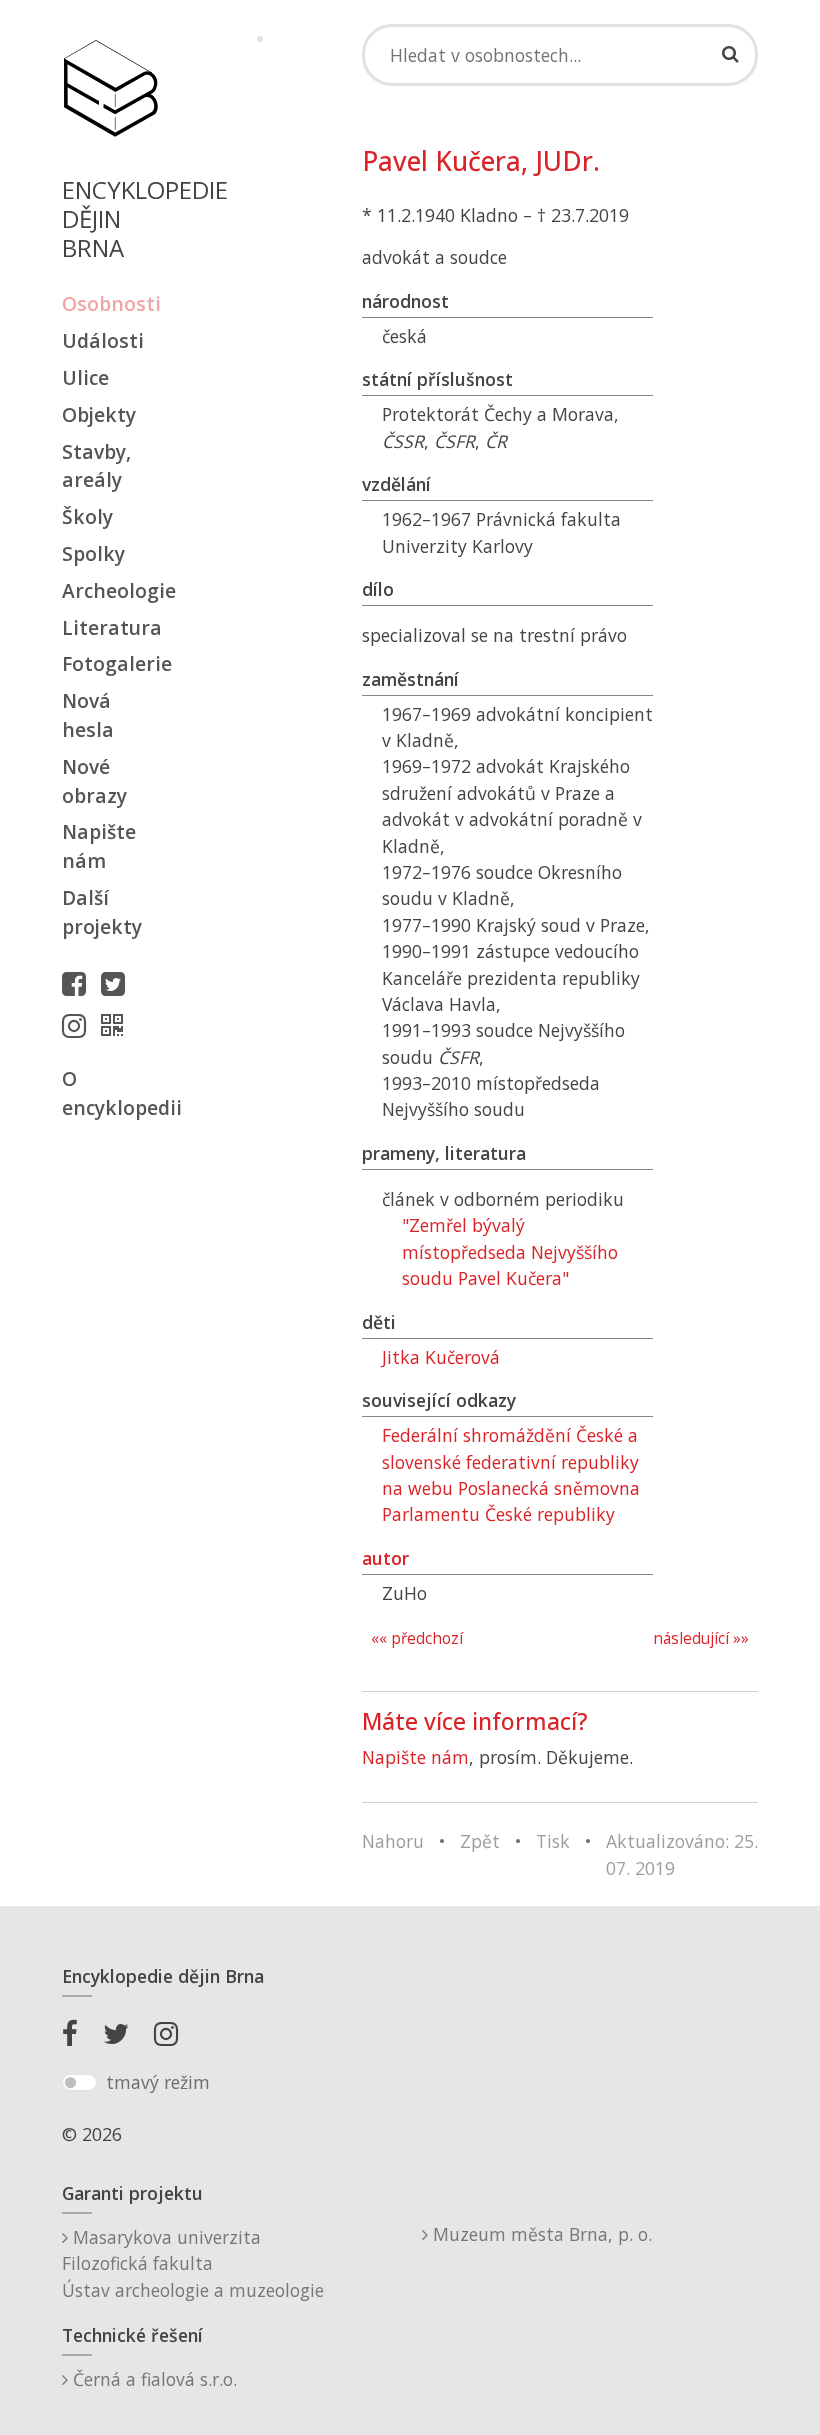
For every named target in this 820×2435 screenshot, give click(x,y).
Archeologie (110, 590)
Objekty (99, 414)
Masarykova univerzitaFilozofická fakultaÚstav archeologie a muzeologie (193, 2263)
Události (103, 340)
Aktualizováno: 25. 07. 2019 (682, 1854)
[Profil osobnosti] (117, 1025)
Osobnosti (110, 303)
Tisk (553, 1841)
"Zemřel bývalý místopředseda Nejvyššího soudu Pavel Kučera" (510, 1251)
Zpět (480, 1841)
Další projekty (102, 912)
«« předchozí (417, 1638)
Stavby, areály (96, 466)
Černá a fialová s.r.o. (152, 2379)
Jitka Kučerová (441, 1357)
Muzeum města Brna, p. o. (540, 2234)
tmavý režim (158, 2082)
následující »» (701, 1638)
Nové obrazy (94, 781)
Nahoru (393, 1841)
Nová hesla (88, 715)
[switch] (79, 2083)
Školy (87, 516)
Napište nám (99, 846)
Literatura (110, 627)
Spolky (93, 553)
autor (385, 1558)
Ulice (85, 377)
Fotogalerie (110, 663)
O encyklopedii (110, 1093)
